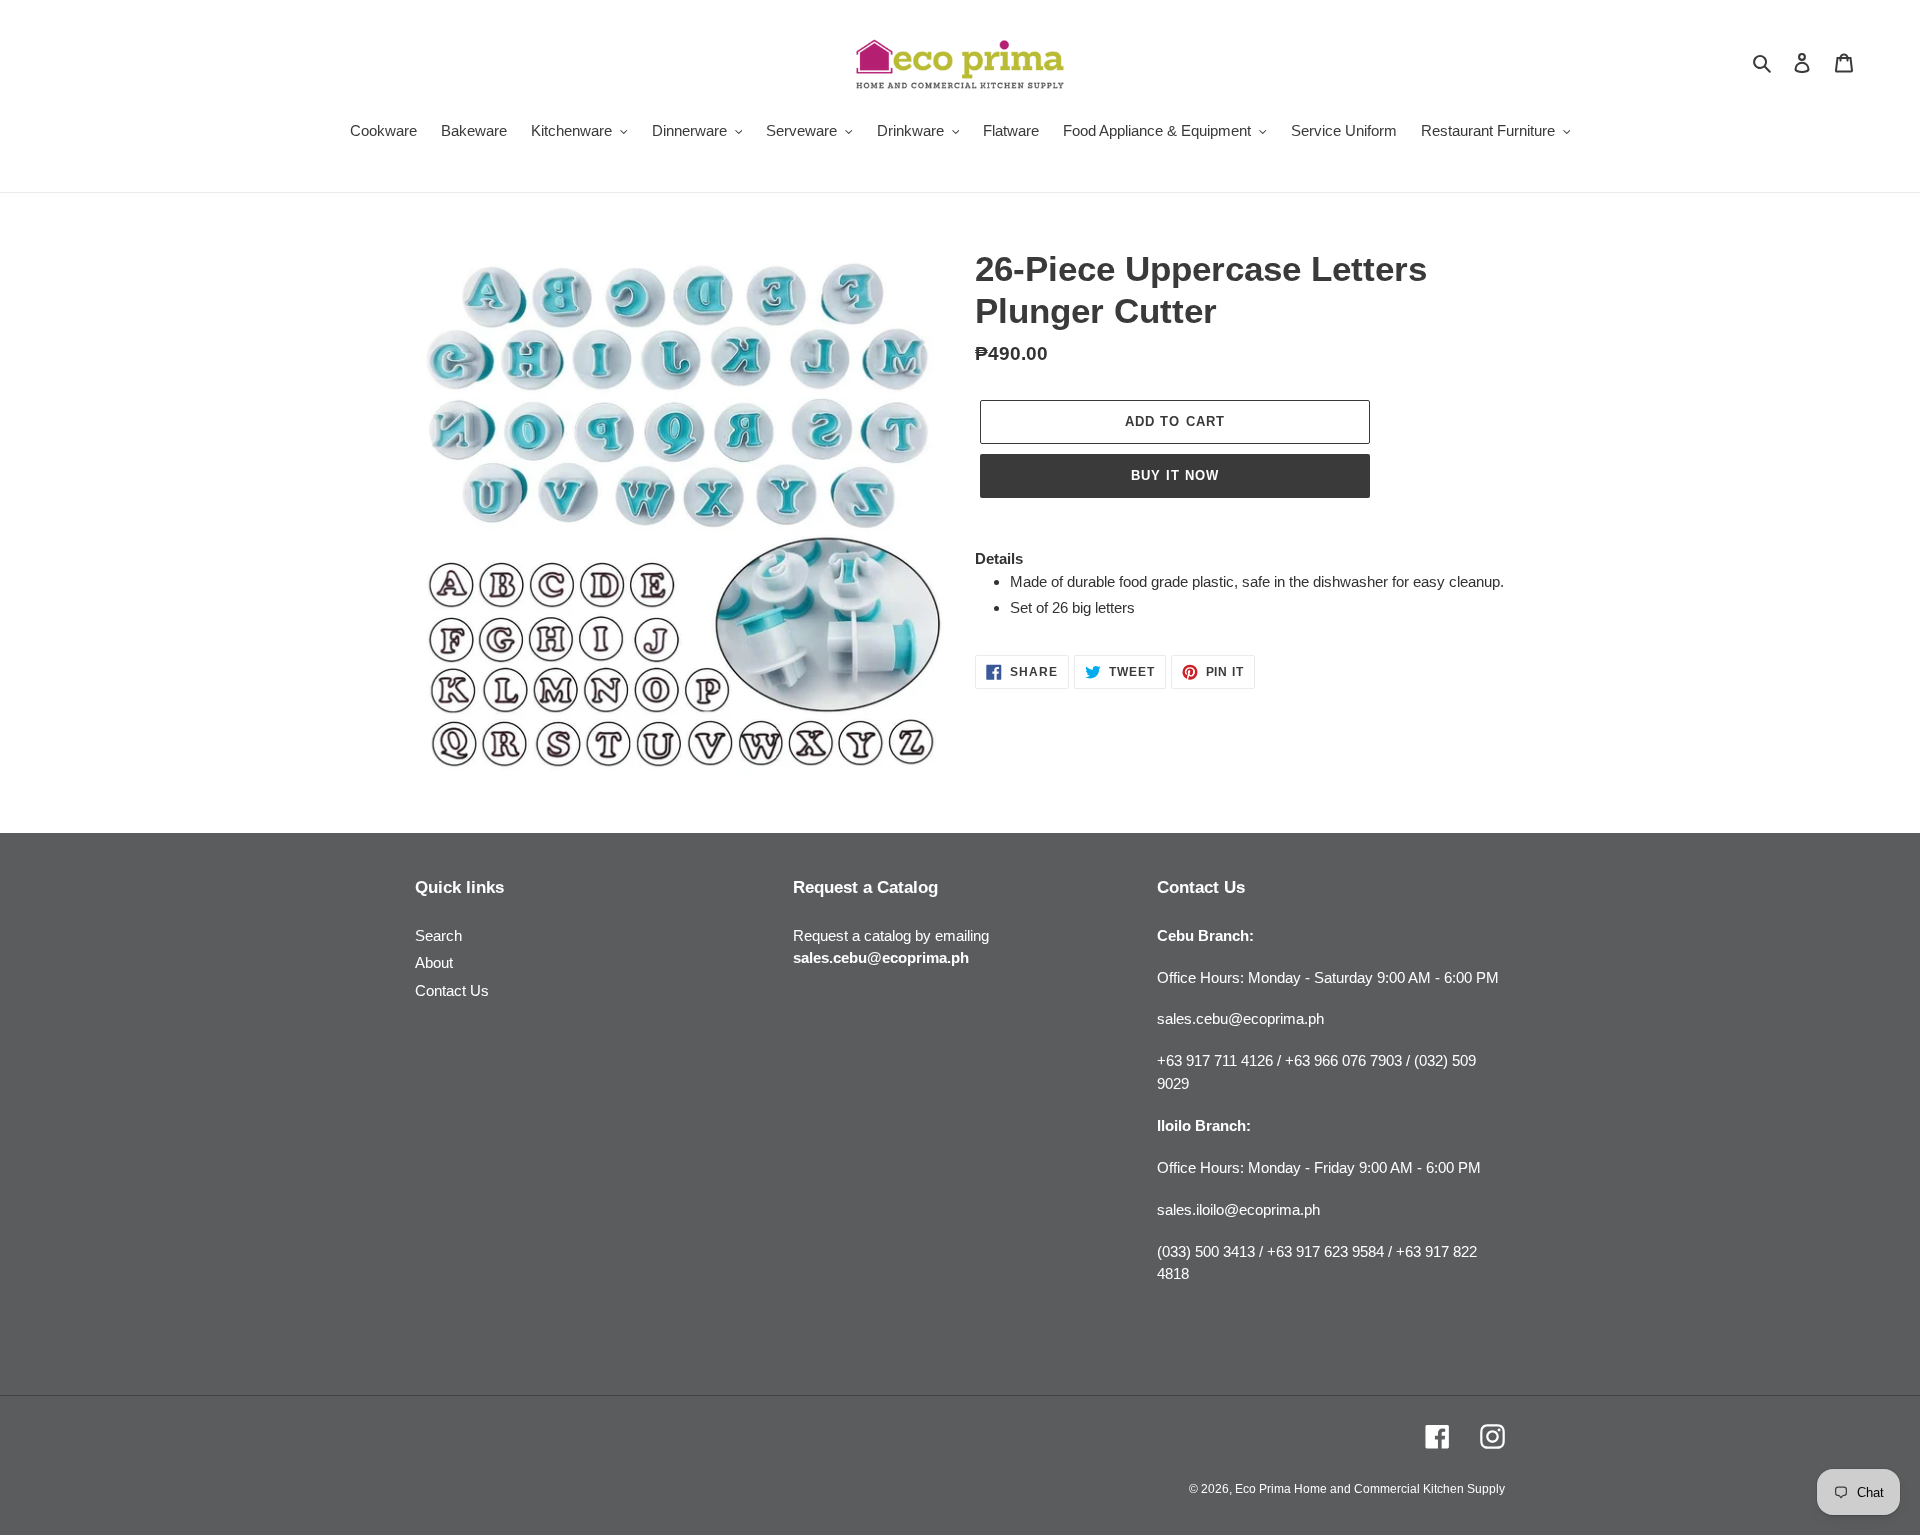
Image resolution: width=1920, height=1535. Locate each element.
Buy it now (1175, 475)
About (434, 962)
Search (438, 935)
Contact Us (452, 990)
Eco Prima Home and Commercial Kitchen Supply (1370, 1489)
